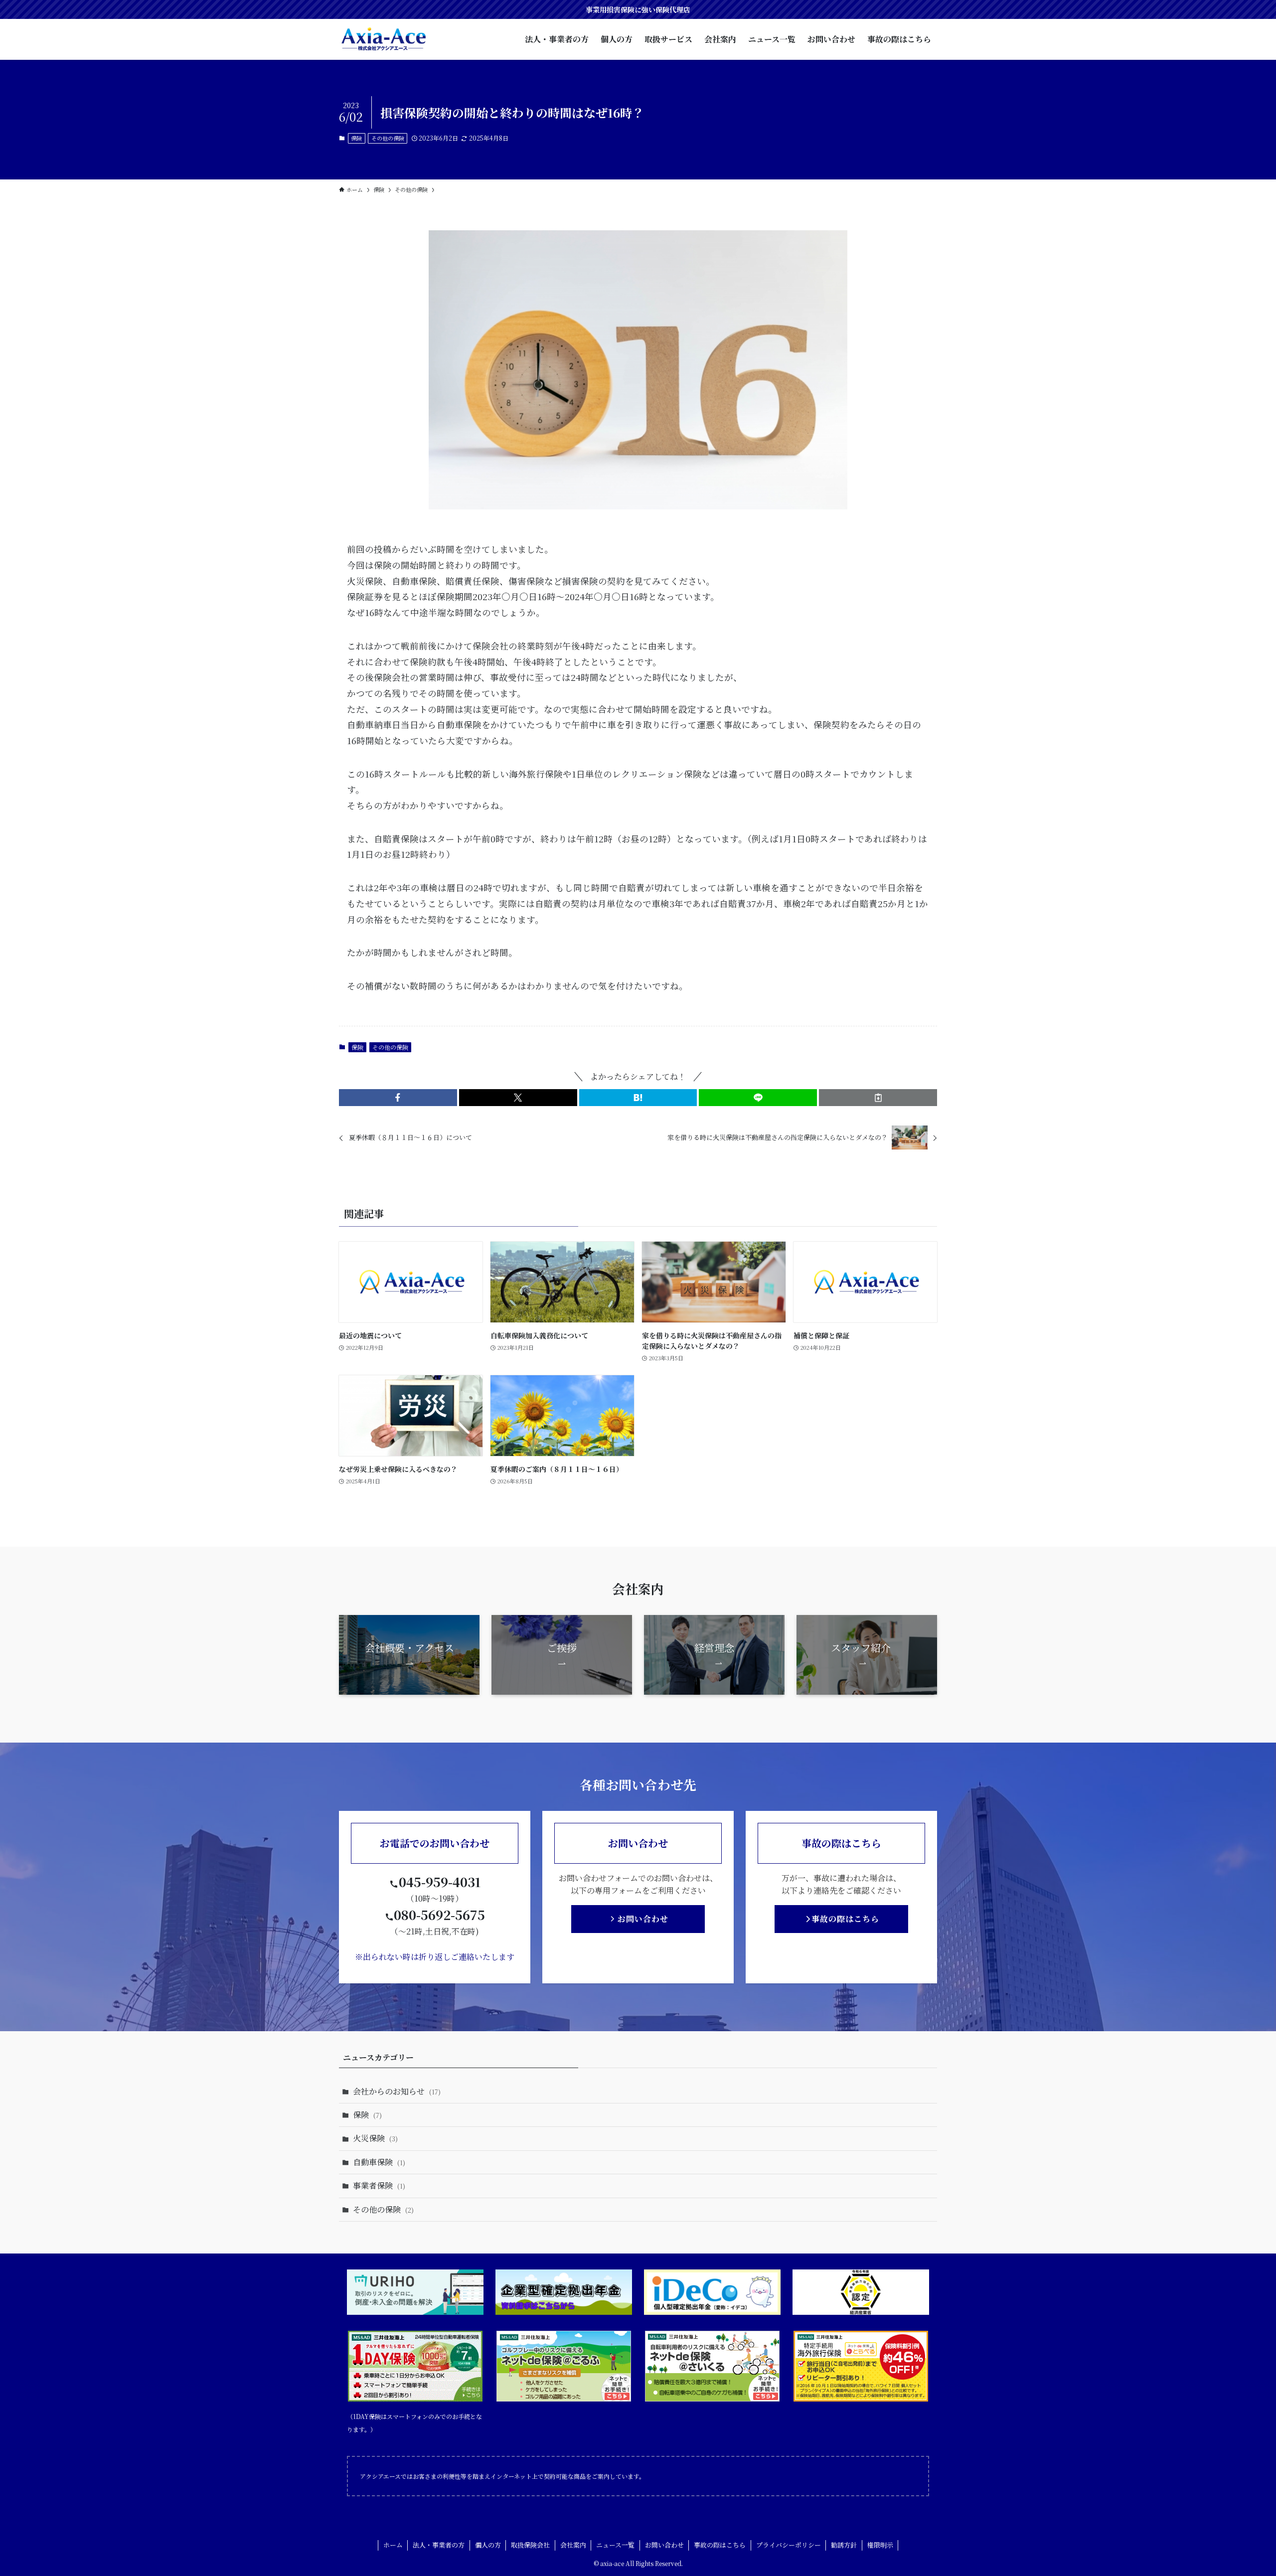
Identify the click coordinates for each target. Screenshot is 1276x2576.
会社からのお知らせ (397, 2091)
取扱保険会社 (530, 2545)
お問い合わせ (664, 2545)
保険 (356, 138)
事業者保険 (379, 2185)
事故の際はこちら (720, 2545)
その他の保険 (388, 138)
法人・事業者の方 (439, 2545)
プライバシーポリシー (789, 2545)
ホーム (393, 2545)
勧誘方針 (844, 2545)
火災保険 (375, 2138)
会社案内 (573, 2545)
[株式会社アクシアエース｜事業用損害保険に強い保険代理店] (384, 39)
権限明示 (880, 2545)
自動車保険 (379, 2162)
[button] (398, 1098)
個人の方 (488, 2545)
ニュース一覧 (615, 2545)
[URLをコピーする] (878, 1098)
